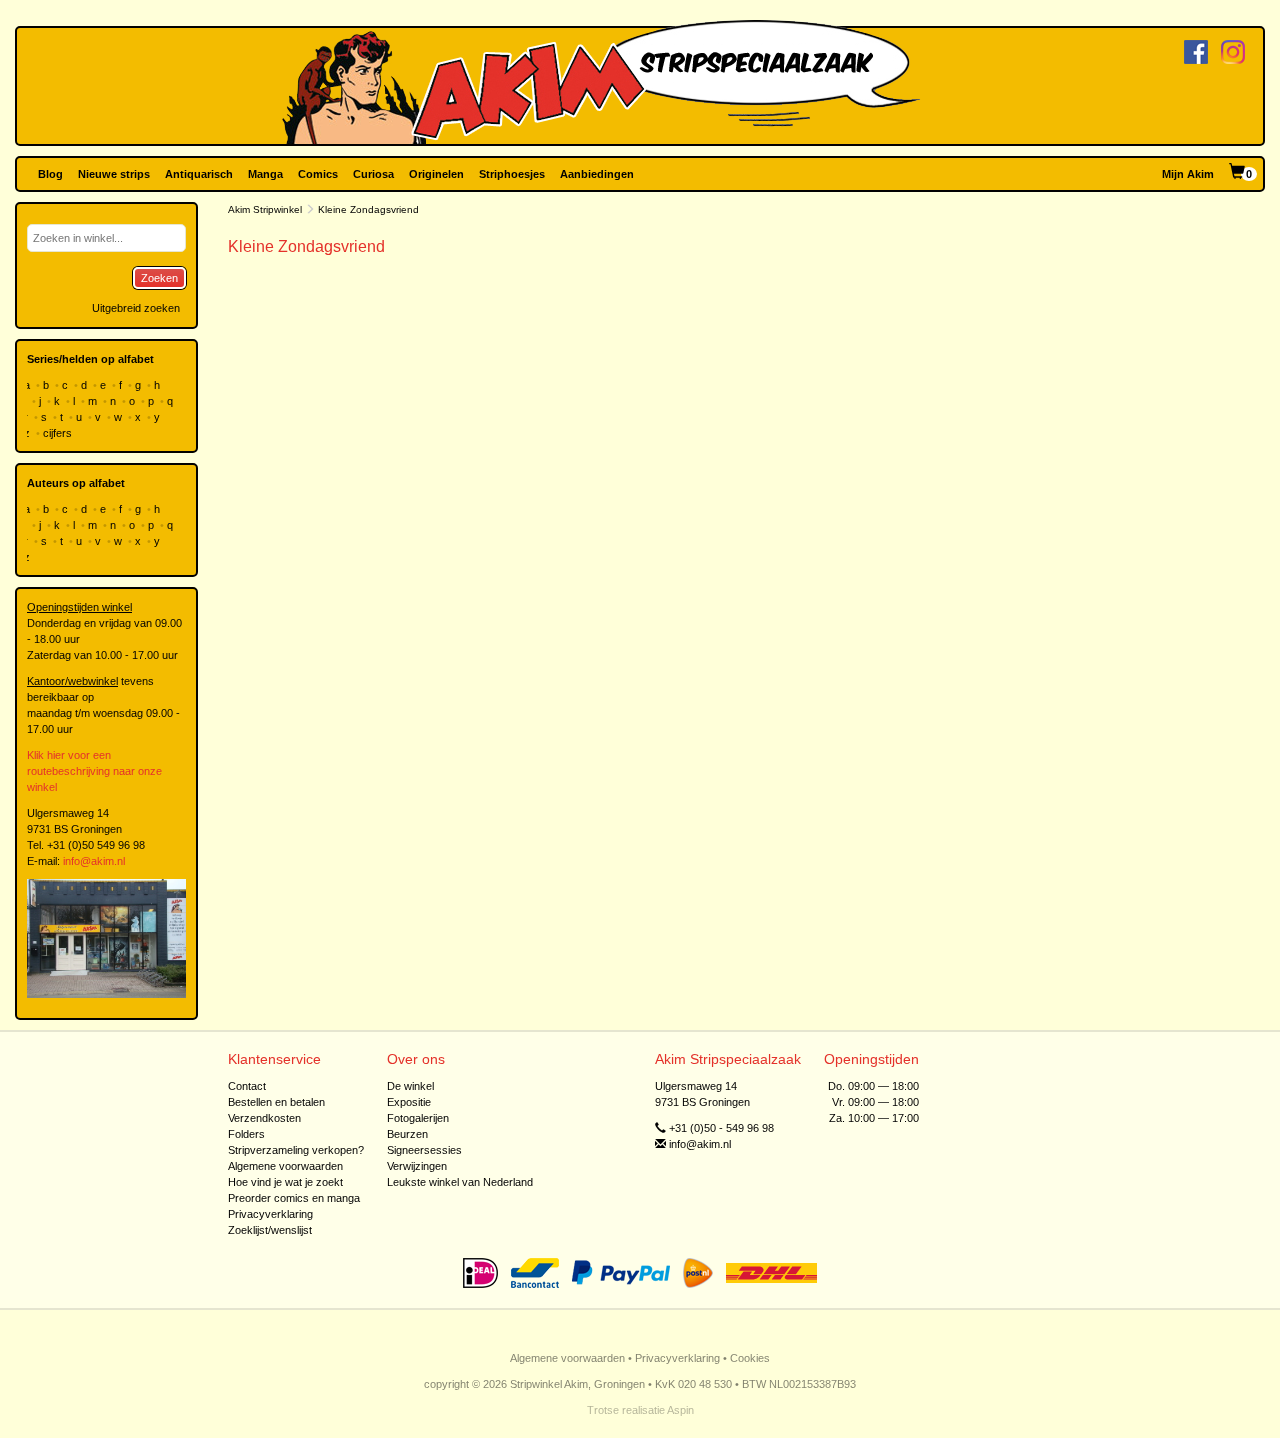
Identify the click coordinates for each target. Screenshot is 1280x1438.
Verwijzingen (417, 1166)
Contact (247, 1086)
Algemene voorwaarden (285, 1166)
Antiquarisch (199, 174)
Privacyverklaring (270, 1214)
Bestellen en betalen (276, 1102)
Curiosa (373, 174)
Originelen (436, 174)
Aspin (680, 1410)
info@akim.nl (94, 861)
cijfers (59, 433)
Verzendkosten (264, 1118)
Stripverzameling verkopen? (296, 1150)
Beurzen (407, 1134)
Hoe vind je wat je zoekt (285, 1182)
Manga (265, 174)
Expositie (409, 1102)
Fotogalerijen (418, 1118)
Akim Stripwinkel (265, 209)
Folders (246, 1134)
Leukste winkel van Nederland (460, 1182)
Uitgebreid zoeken (136, 308)
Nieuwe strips (114, 174)
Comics (318, 174)
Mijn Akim (1188, 174)
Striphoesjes (512, 174)
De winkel (410, 1086)
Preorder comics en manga (294, 1198)
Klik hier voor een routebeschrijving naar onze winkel (94, 771)
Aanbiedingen (597, 174)
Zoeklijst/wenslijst (270, 1230)
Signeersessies (424, 1150)
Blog (50, 174)
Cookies (750, 1358)
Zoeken (159, 278)
